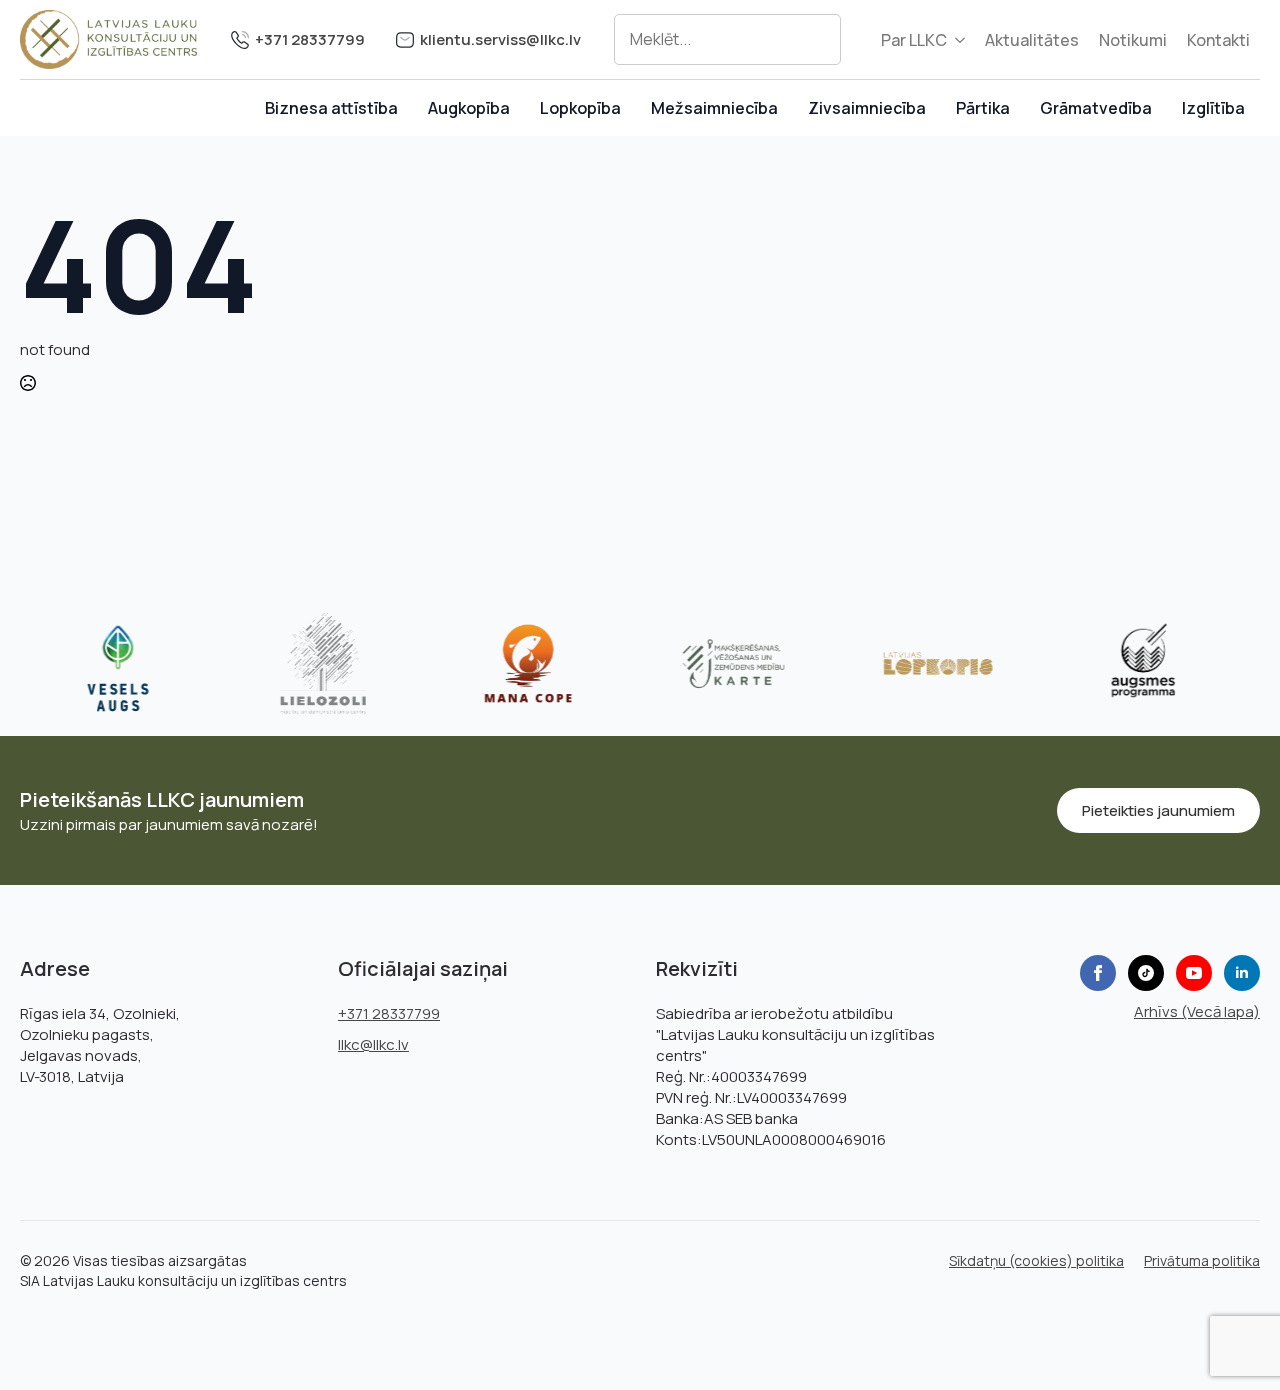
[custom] (1146, 973)
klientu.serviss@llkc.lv (500, 39)
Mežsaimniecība (714, 108)
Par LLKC (914, 40)
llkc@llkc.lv (373, 1044)
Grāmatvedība (1096, 108)
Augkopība (469, 108)
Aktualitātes (1032, 40)
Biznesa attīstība (331, 108)
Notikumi (1133, 40)
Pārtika (983, 108)
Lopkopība (580, 108)
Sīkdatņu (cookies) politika (1036, 1260)
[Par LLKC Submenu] (961, 40)
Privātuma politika (1202, 1260)
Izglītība (1213, 108)
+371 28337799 (310, 39)
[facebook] (1098, 973)
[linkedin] (1242, 973)
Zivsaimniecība (867, 108)
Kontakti (1218, 40)
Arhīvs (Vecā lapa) (1197, 1011)
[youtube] (1194, 973)
